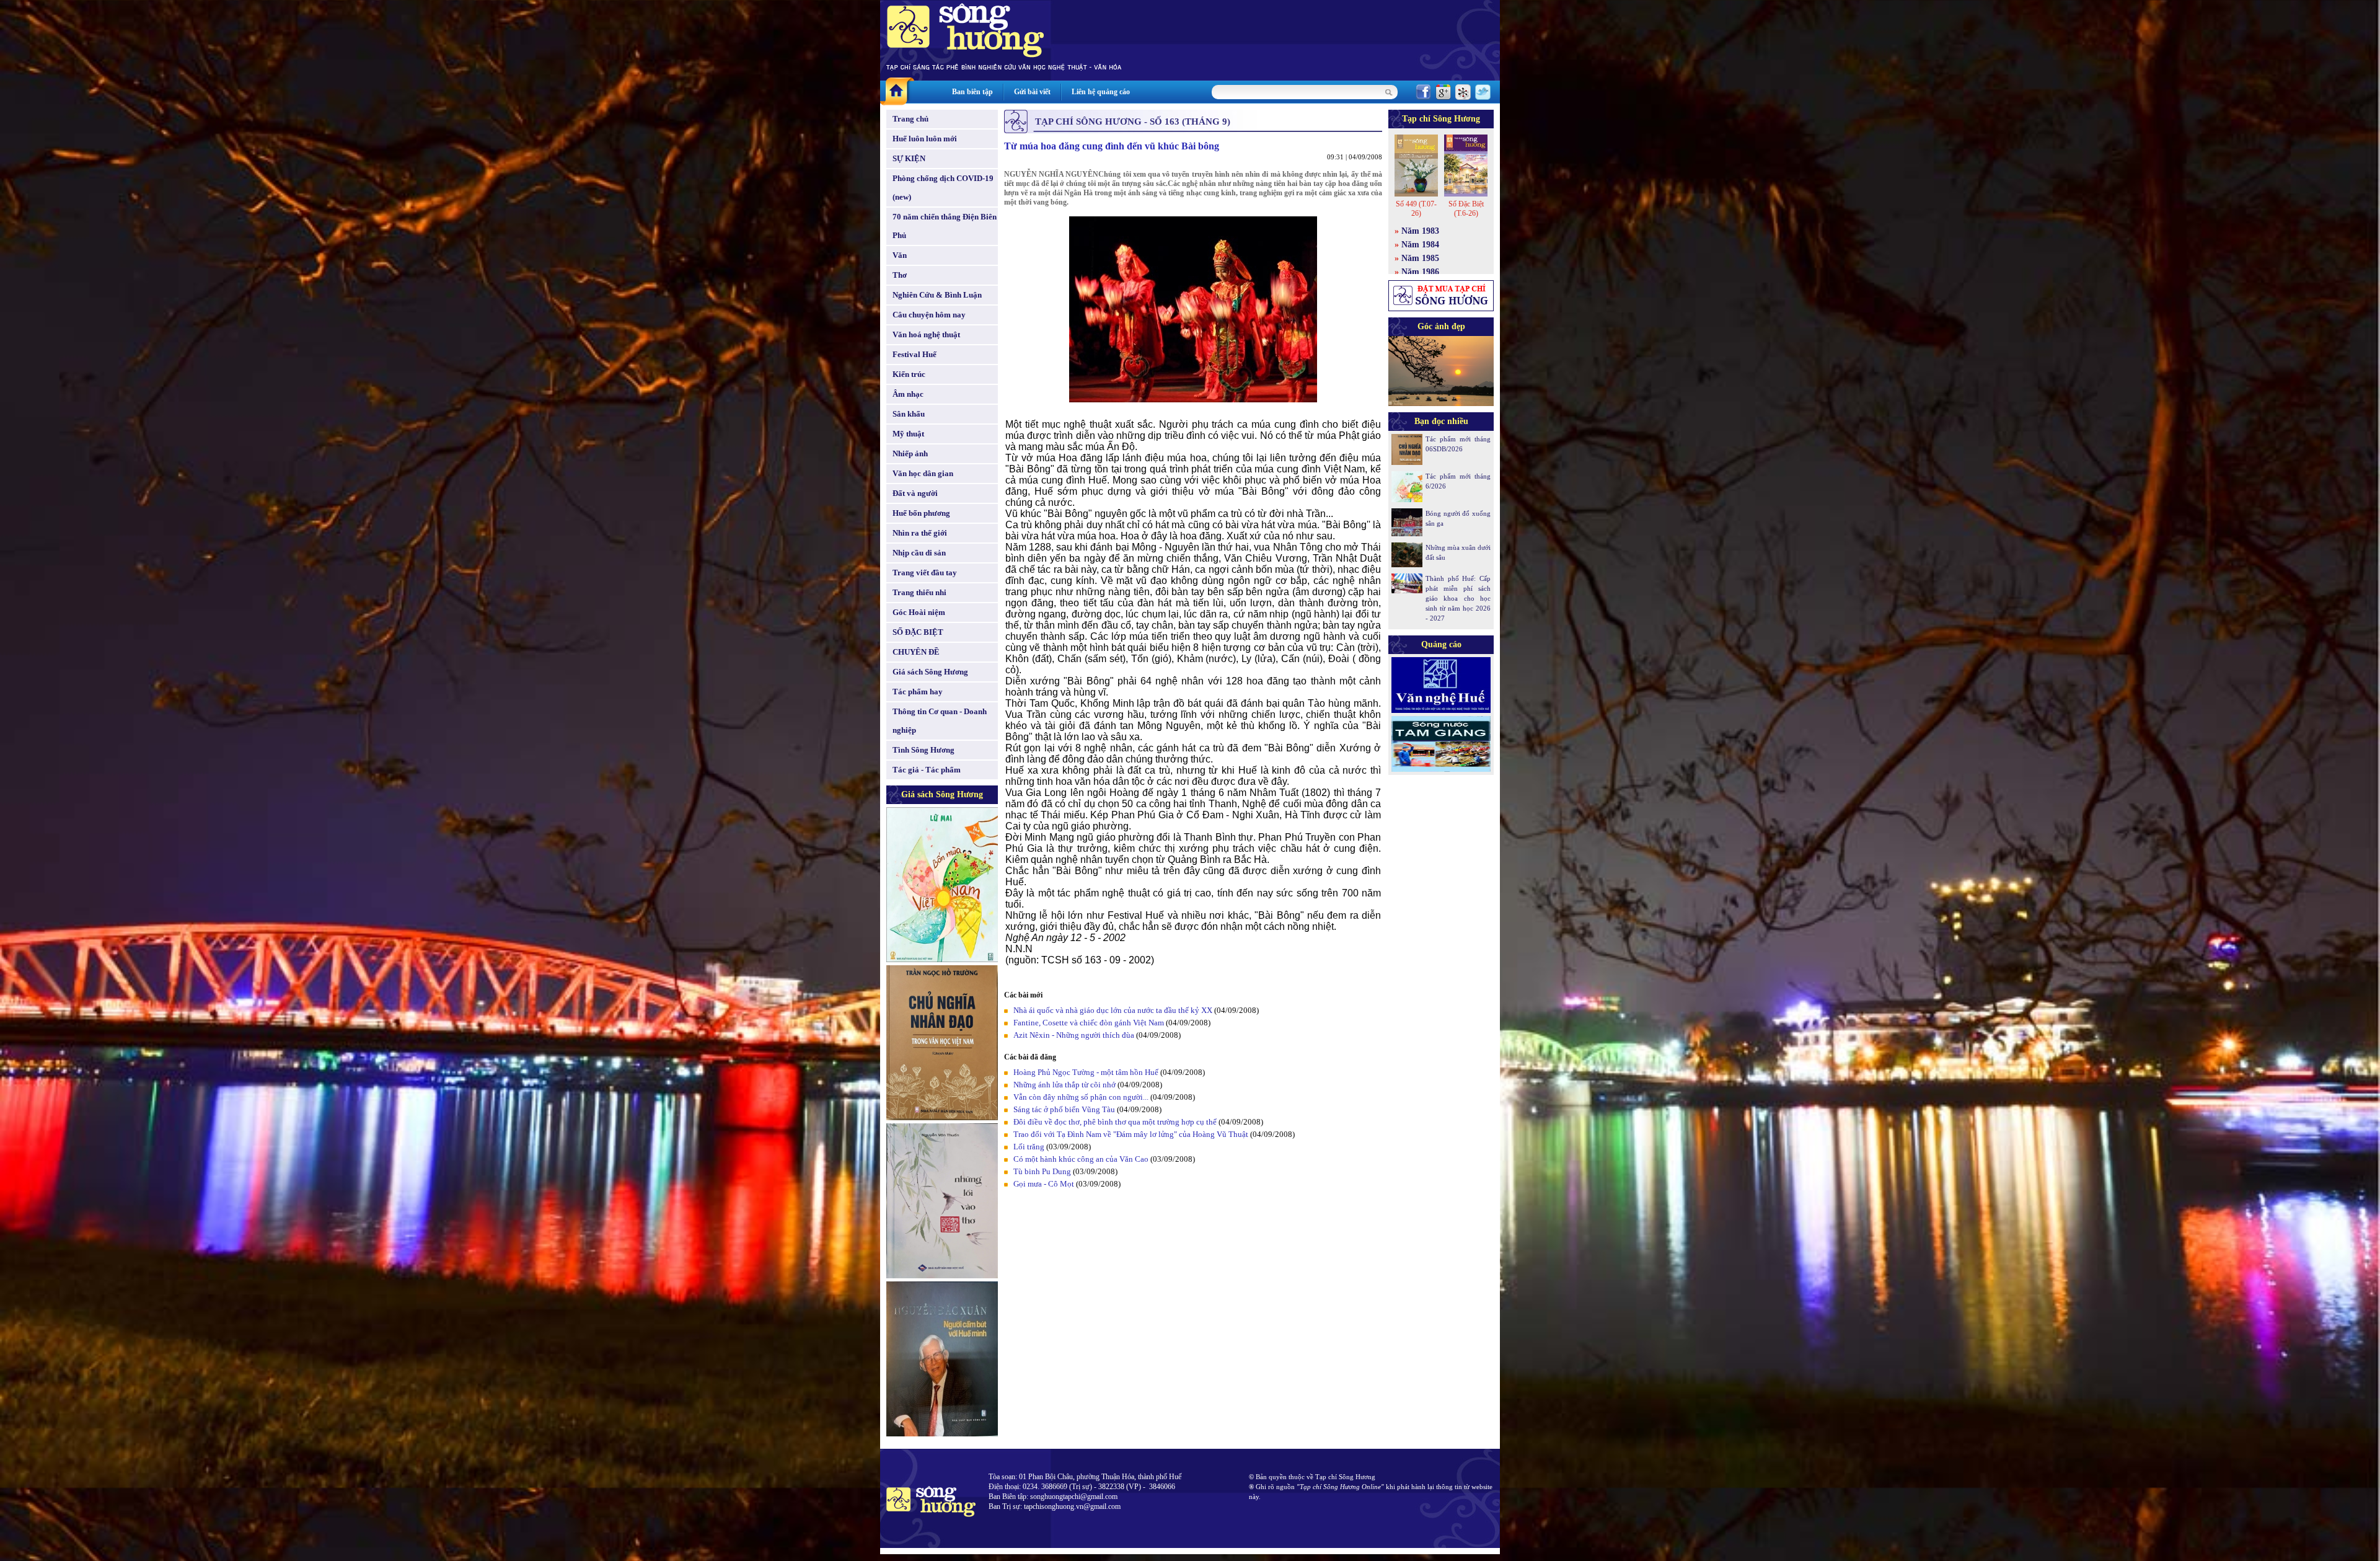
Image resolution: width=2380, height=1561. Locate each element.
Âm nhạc (908, 394)
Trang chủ (910, 119)
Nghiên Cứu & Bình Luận (937, 295)
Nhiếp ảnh (910, 453)
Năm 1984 (1420, 245)
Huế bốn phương (921, 513)
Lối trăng (1029, 1147)
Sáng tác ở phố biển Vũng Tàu (1064, 1109)
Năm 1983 (1420, 231)
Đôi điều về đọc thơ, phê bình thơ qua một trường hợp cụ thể (1115, 1122)
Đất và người (915, 493)
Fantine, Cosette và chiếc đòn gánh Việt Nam (1089, 1023)
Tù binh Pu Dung (1042, 1171)
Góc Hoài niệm (919, 612)
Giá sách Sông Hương (930, 672)
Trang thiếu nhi (919, 592)
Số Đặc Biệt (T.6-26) (1466, 209)
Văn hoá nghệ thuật (926, 334)
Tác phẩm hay (918, 692)
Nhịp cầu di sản (919, 553)
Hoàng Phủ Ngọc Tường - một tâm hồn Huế (1086, 1072)
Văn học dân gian (923, 473)
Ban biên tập (972, 92)
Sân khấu (909, 414)
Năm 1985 (1420, 258)
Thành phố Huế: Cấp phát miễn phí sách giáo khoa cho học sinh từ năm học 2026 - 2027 (1458, 598)
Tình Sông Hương (923, 750)
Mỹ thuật (908, 434)
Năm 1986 (1420, 272)
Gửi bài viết (1032, 92)
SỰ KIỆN (909, 158)
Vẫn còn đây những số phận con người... (1081, 1097)
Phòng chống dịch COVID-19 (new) (943, 188)
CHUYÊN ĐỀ (916, 652)
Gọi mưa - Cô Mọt (1044, 1184)
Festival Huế (915, 354)
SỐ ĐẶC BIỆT (918, 632)
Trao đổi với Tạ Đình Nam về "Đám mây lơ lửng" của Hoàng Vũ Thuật (1131, 1134)
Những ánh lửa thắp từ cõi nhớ (1064, 1085)
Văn (900, 255)
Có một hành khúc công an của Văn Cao (1081, 1159)
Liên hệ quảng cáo (1101, 92)
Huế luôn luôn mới (925, 139)
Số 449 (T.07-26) (1416, 209)
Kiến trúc (909, 374)
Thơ (900, 275)
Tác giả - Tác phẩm (927, 770)
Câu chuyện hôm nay (929, 315)
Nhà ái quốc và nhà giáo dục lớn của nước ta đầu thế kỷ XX (1113, 1010)
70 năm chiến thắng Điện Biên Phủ (945, 226)
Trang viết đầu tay (925, 573)
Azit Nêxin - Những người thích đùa (1074, 1035)
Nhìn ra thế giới (920, 533)
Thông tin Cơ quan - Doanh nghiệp (940, 721)
